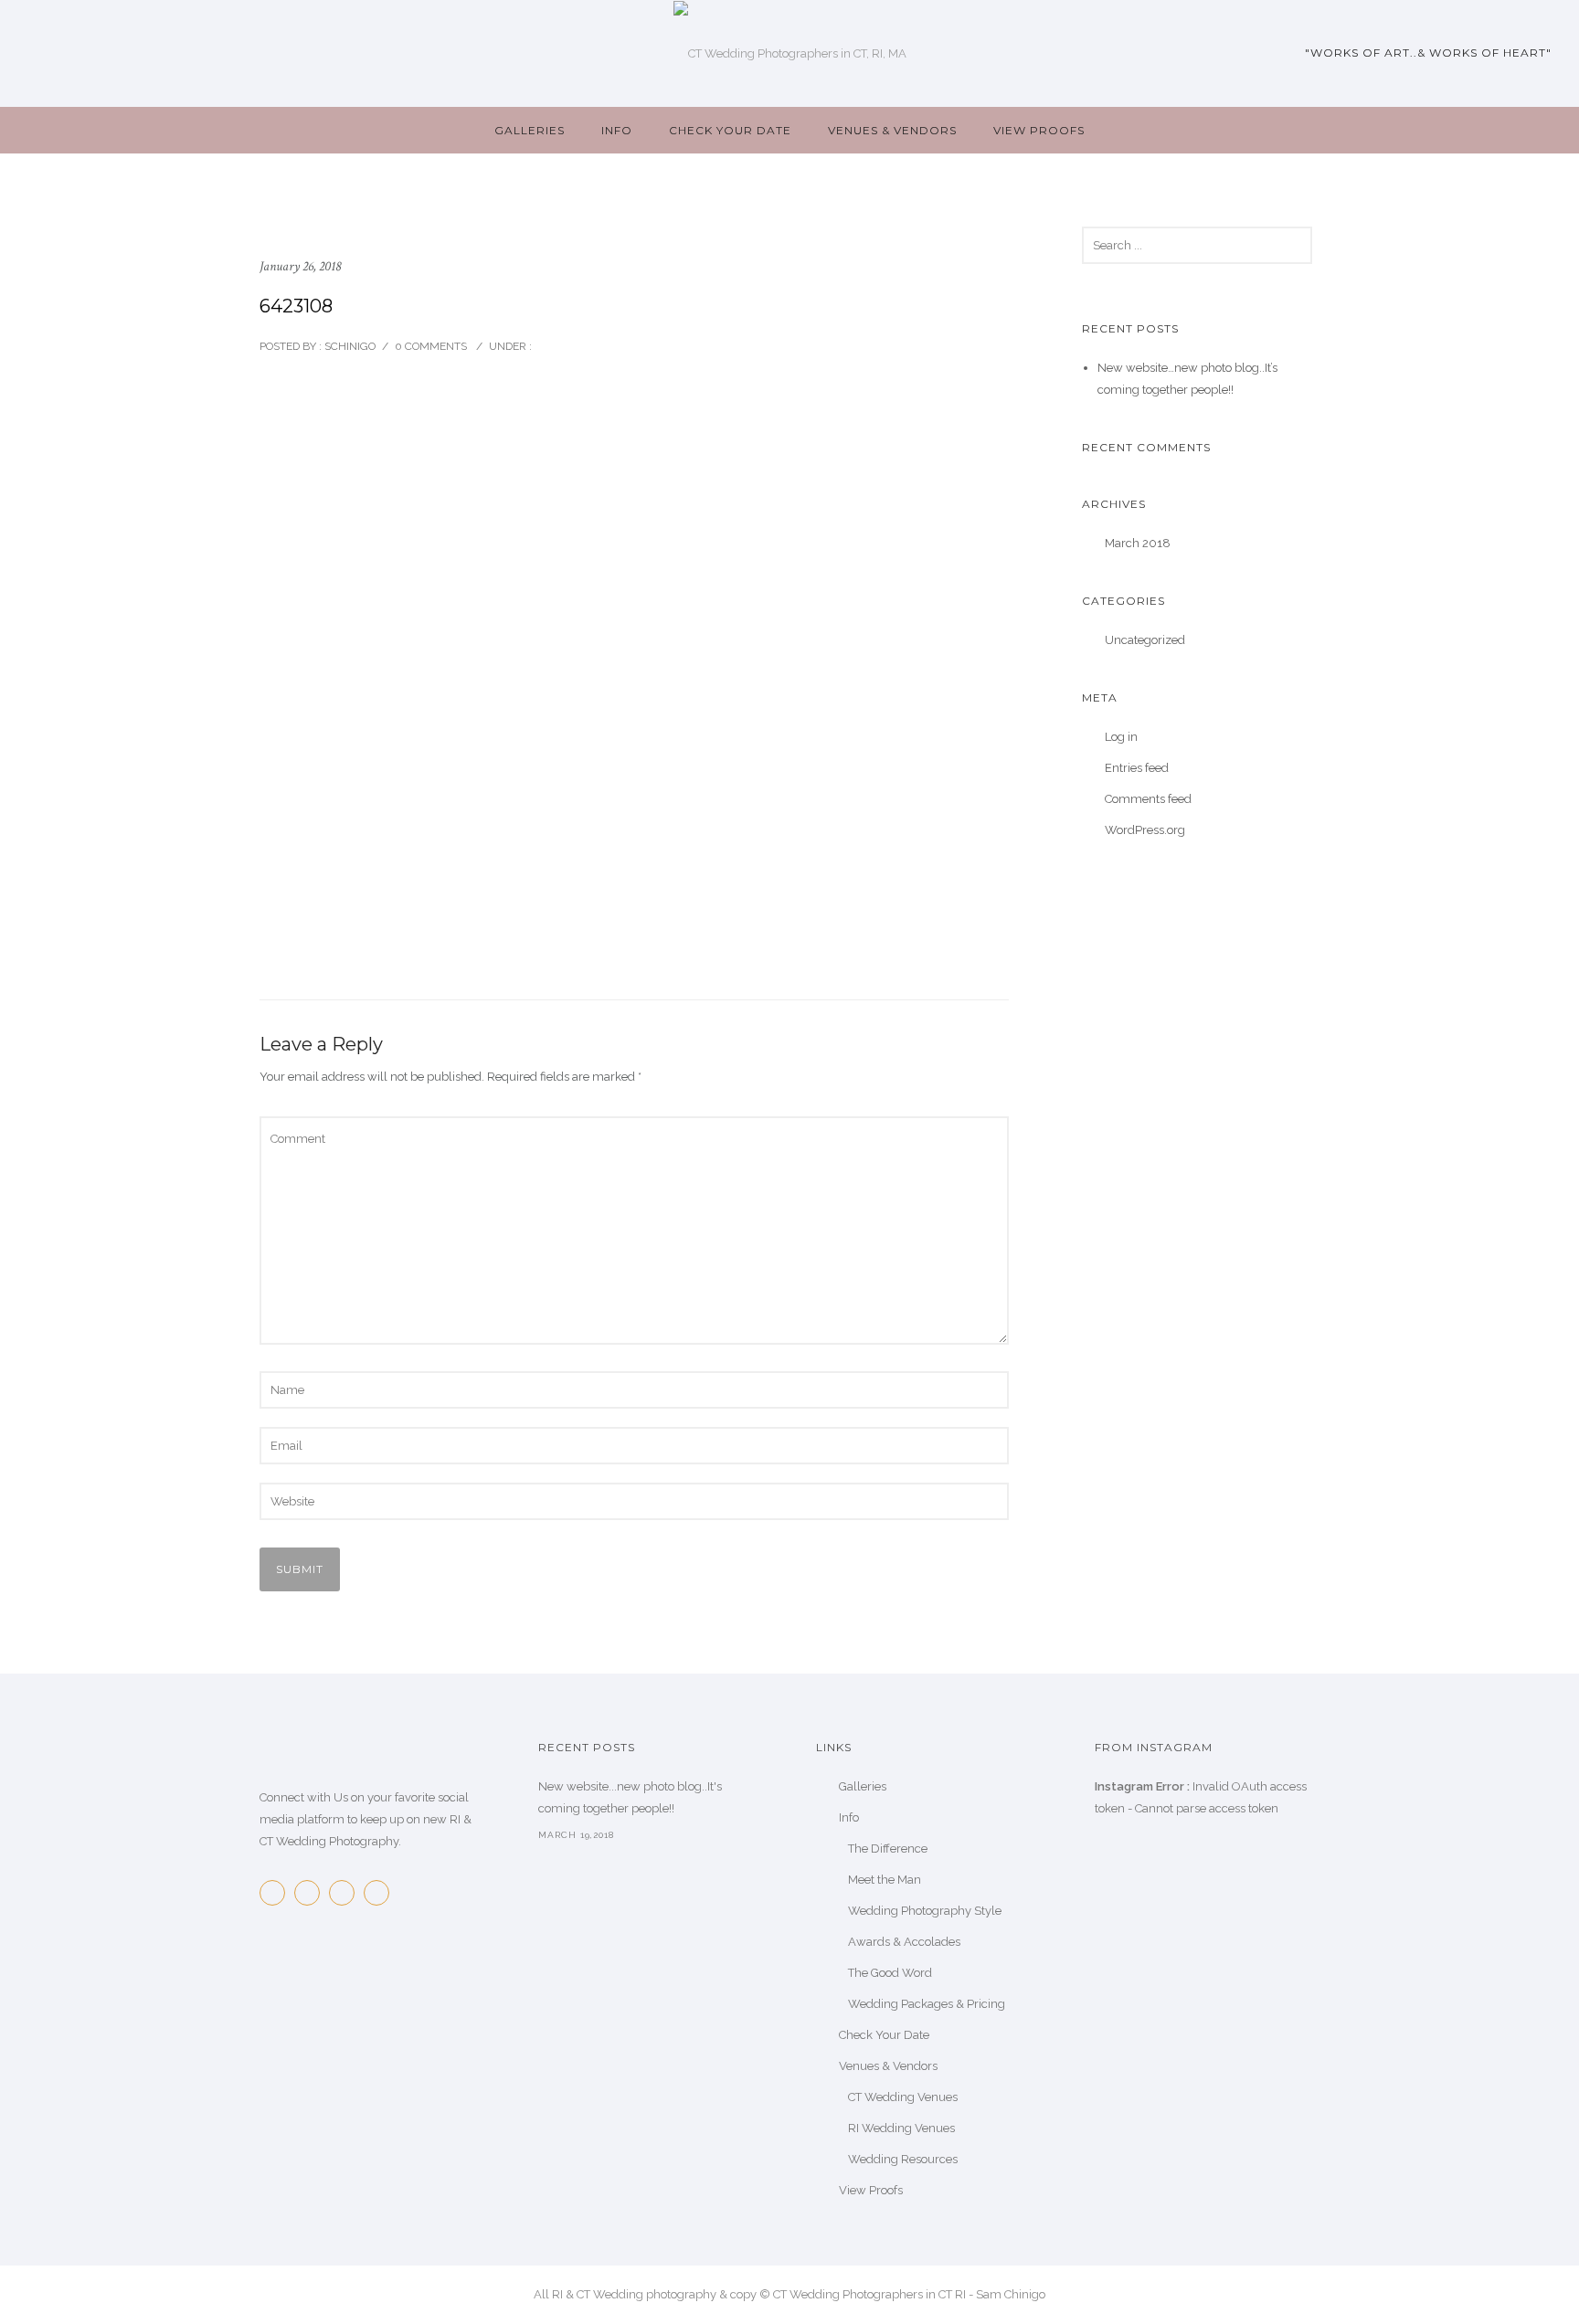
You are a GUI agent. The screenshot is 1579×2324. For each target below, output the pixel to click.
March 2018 (1138, 543)
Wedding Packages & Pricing (927, 2004)
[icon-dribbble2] (381, 1893)
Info (617, 130)
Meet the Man (885, 1880)
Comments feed (1148, 799)
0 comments (431, 346)
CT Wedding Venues (903, 2097)
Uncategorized (1145, 640)
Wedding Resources (903, 2159)
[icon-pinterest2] (346, 1893)
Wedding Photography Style (925, 1911)
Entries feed (1137, 768)
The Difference (888, 1849)
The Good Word (890, 1973)
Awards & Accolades (904, 1942)
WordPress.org (1145, 830)
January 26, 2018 (300, 266)
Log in (1121, 737)
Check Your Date (730, 130)
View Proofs (1039, 130)
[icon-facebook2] (277, 1893)
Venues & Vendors (892, 130)
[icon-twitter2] (312, 1893)
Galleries (530, 130)
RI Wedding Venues (901, 2128)
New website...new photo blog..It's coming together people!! (630, 1797)
